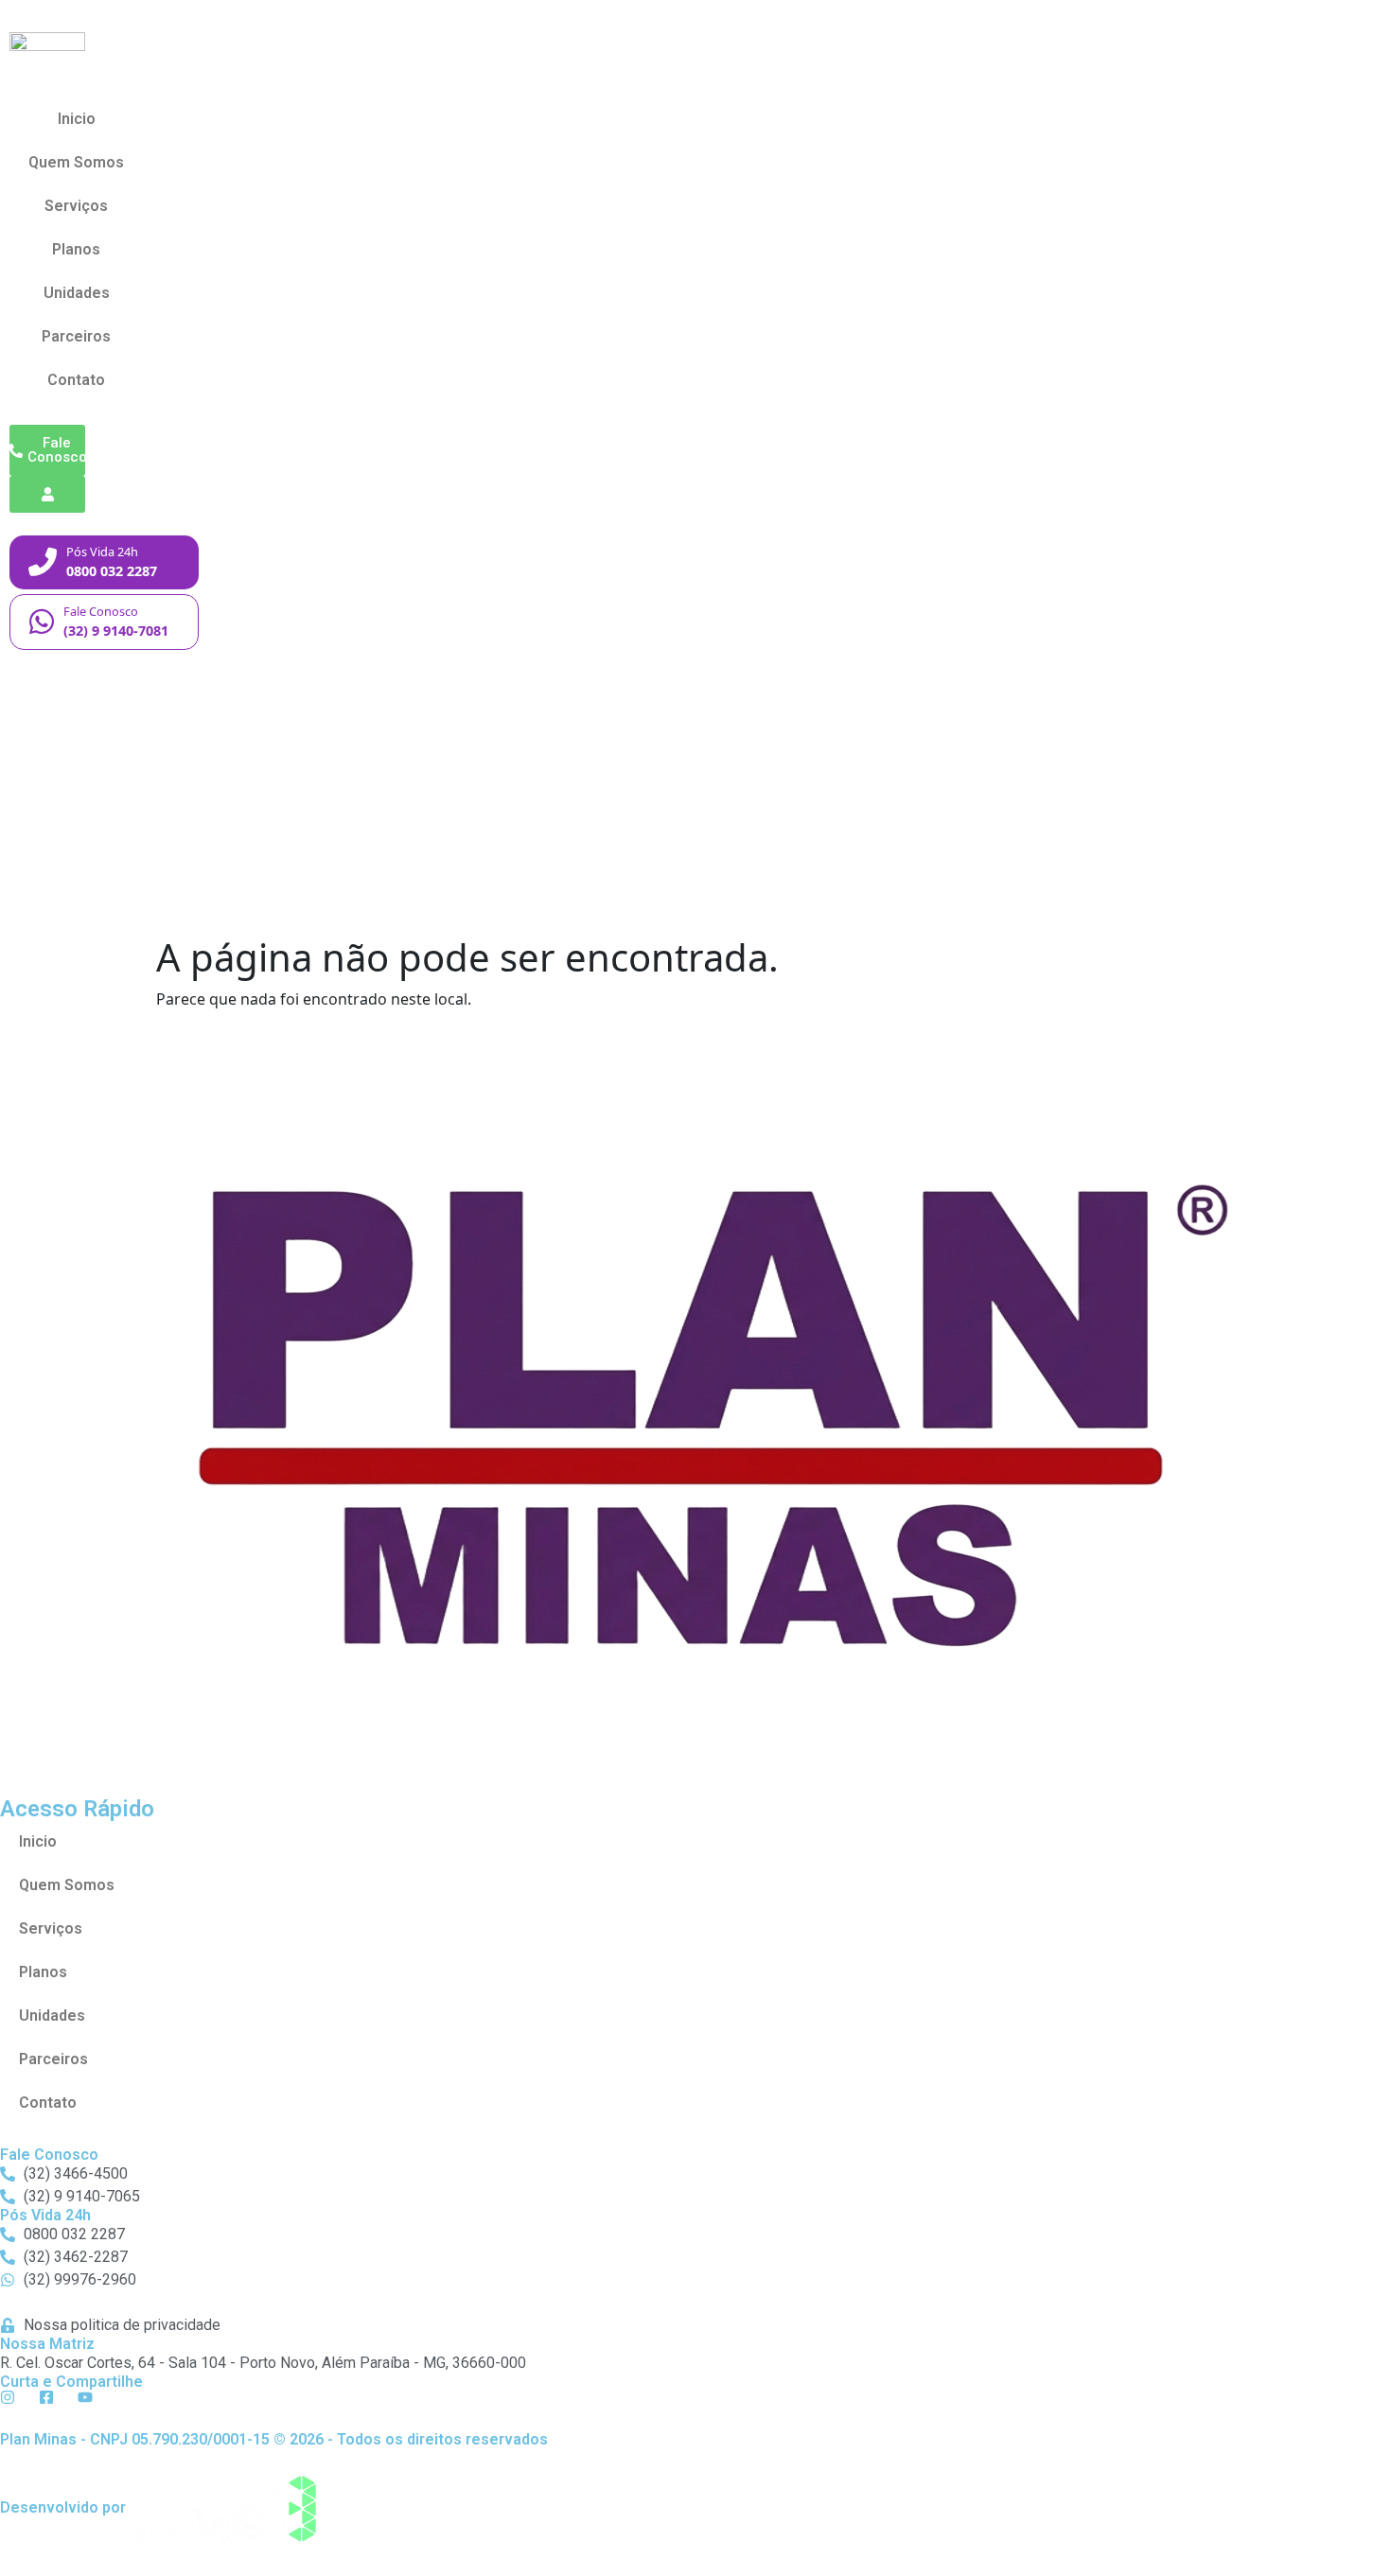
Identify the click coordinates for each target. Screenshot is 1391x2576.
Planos (76, 249)
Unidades (77, 293)
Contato (76, 380)
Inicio (77, 119)
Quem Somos (76, 162)
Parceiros (76, 336)
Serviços (76, 206)
